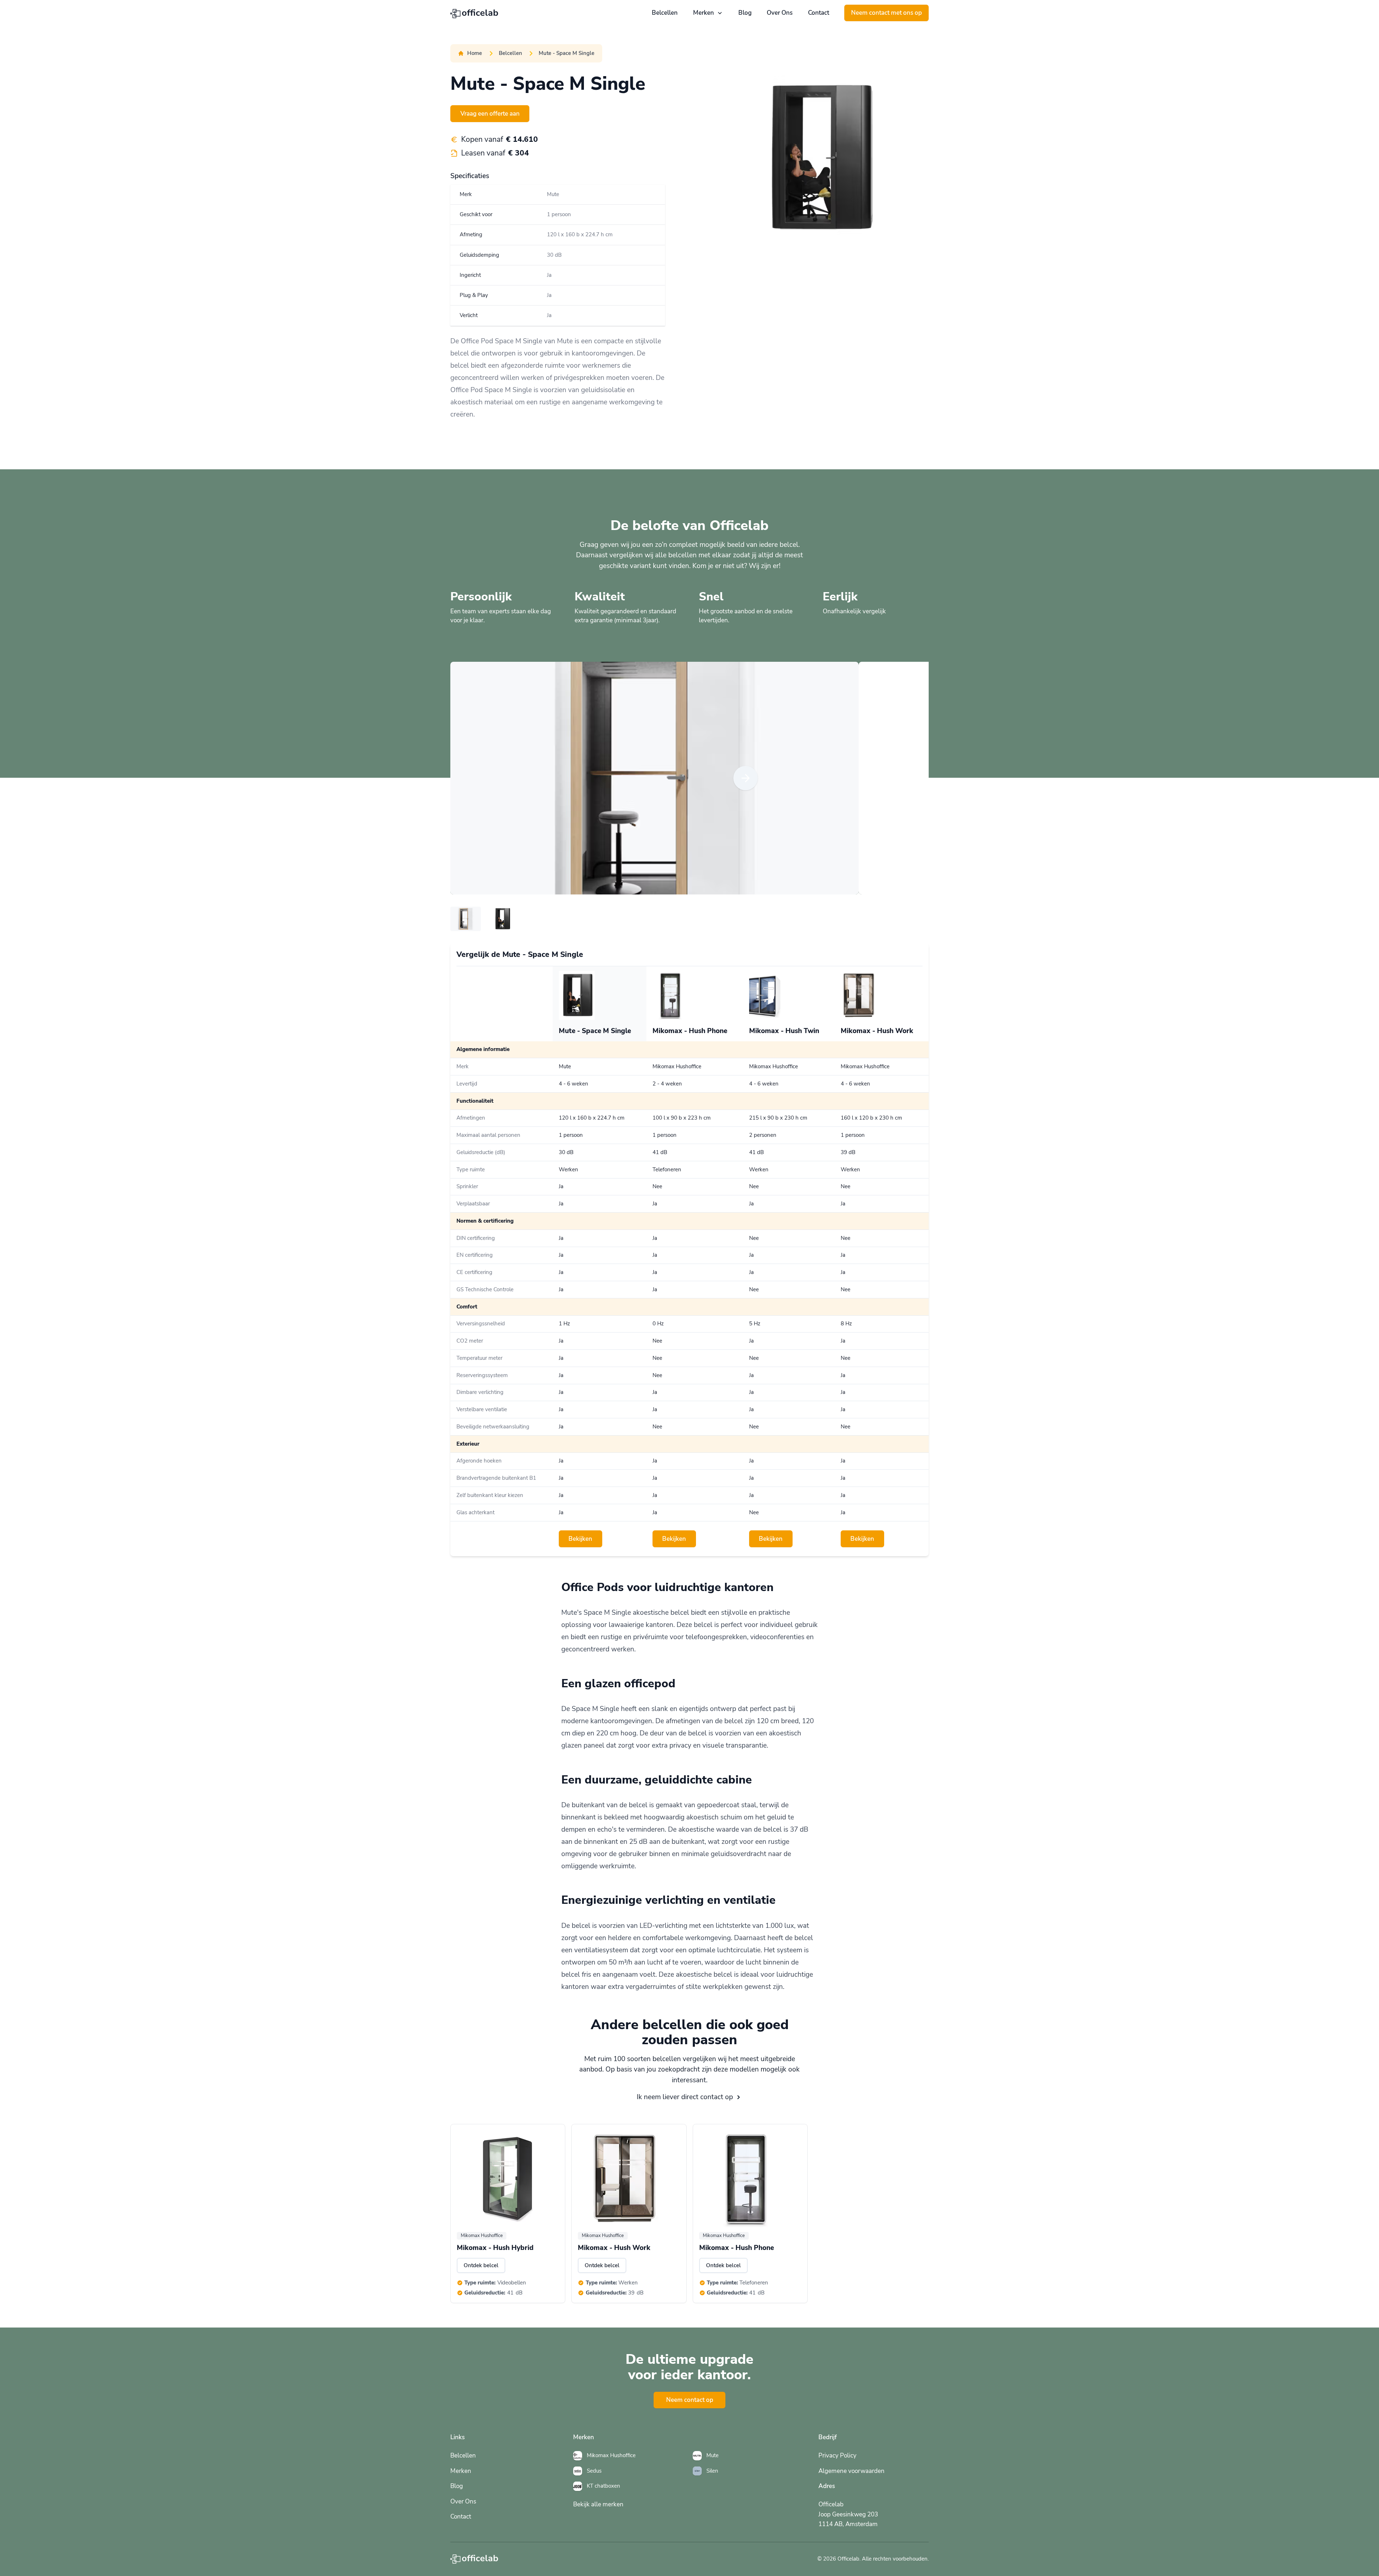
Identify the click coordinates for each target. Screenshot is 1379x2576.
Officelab (848, 2559)
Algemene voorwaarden (851, 2471)
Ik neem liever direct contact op (685, 2097)
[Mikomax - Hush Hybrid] (508, 2179)
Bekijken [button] (580, 1539)
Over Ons (780, 13)
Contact (819, 13)
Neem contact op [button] (690, 2400)
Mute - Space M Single (567, 53)
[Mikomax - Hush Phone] (750, 2179)
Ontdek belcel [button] (481, 2265)
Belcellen (665, 13)
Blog (745, 13)
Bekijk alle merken (598, 2504)
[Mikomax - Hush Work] (629, 2179)
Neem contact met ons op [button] (886, 13)
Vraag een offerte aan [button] (490, 114)
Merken (704, 13)
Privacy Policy (837, 2456)
